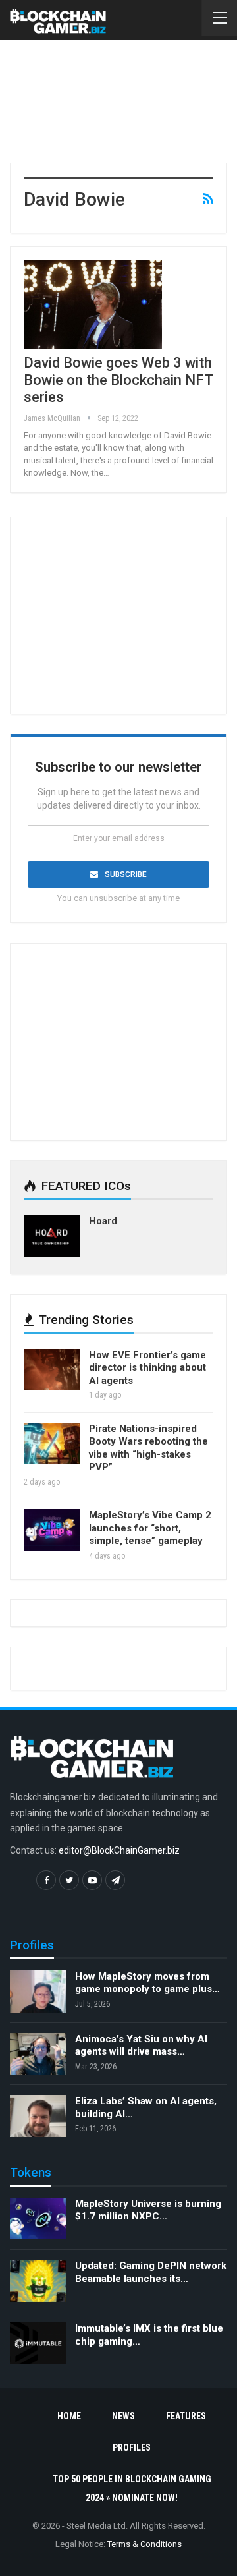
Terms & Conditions (145, 2544)
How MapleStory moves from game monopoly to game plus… (147, 1983)
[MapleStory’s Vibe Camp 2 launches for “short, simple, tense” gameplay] (52, 1530)
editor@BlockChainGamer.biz (119, 1850)
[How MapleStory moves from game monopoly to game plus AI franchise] (38, 1991)
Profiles (132, 2447)
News (123, 2416)
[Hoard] (52, 1236)
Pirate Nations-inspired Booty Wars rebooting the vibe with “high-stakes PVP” (148, 1448)
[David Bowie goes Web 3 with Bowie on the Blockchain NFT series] (93, 304)
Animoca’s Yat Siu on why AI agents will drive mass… (141, 2046)
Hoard (103, 1221)
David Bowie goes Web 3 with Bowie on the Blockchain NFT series (118, 380)
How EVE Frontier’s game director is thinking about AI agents (147, 1368)
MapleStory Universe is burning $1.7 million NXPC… (148, 2210)
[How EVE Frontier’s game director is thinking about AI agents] (52, 1370)
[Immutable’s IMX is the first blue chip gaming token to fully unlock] (38, 2343)
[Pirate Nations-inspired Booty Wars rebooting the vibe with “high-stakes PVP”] (52, 1444)
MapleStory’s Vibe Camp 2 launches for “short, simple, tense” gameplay (150, 1528)
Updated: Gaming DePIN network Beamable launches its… (151, 2272)
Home (69, 2416)
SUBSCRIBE (126, 874)
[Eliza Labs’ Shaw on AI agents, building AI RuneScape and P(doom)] (38, 2116)
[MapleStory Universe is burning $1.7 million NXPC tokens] (38, 2219)
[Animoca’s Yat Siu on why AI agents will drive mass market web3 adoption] (38, 2054)
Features (186, 2416)
